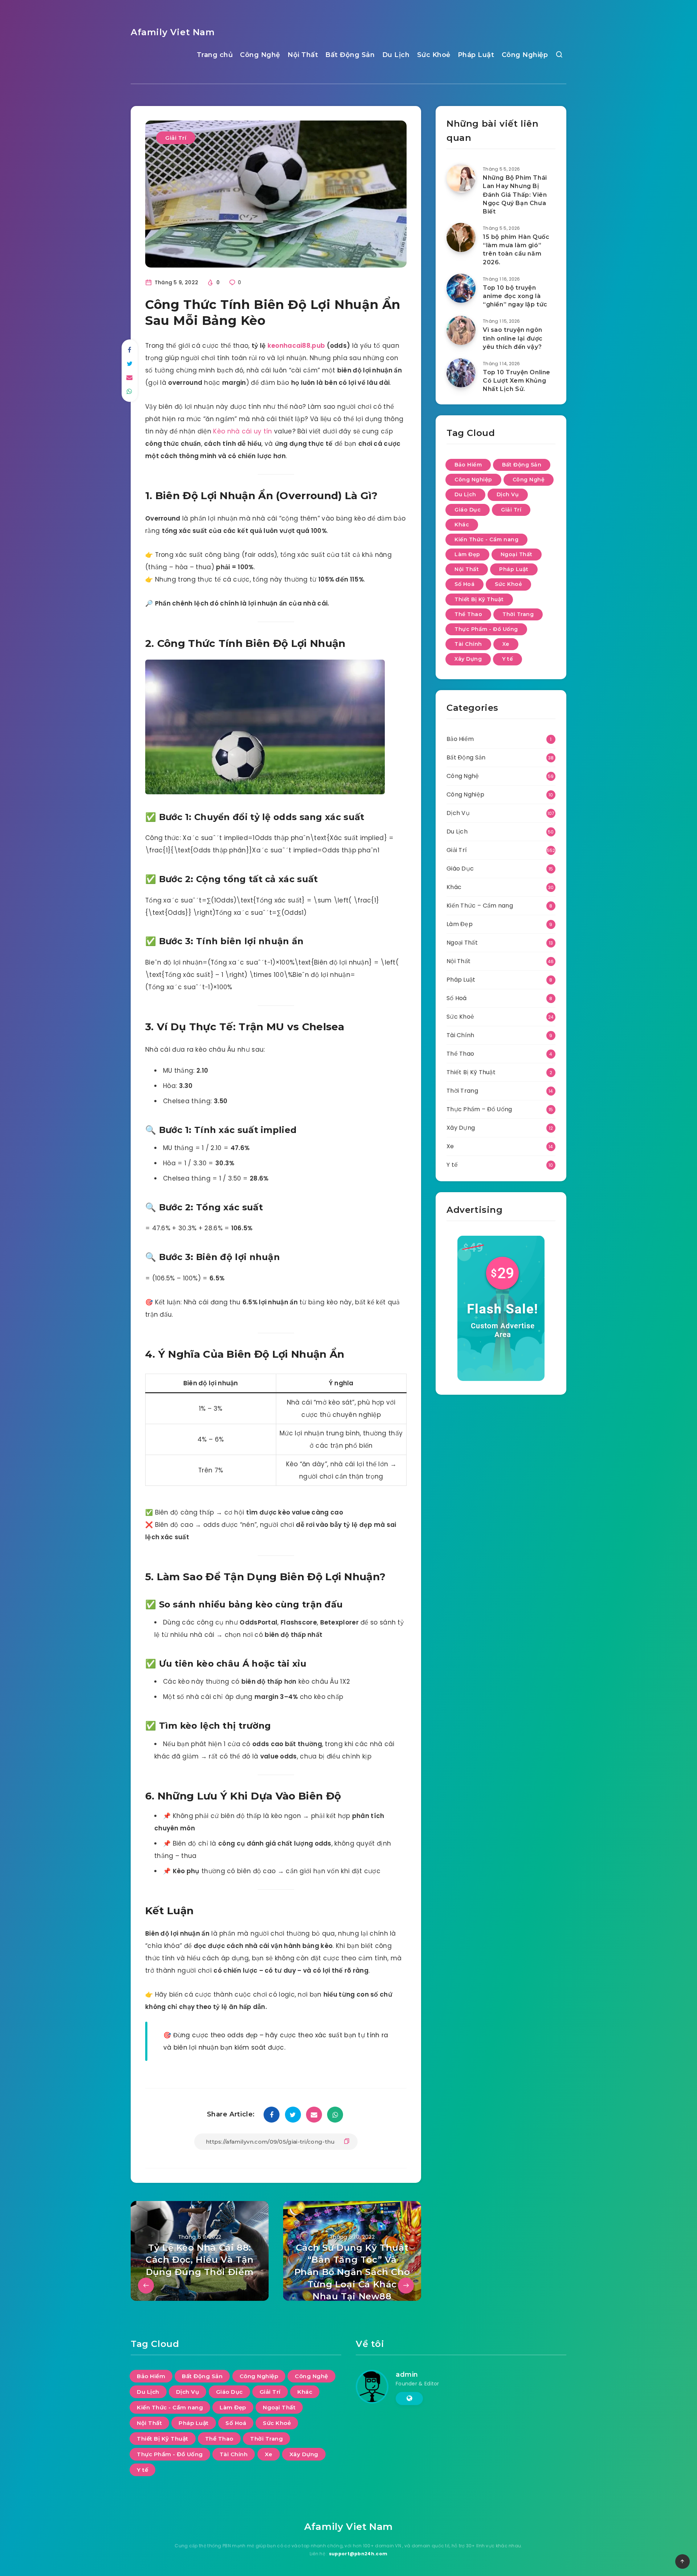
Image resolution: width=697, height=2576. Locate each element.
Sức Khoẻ (434, 55)
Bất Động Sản (350, 55)
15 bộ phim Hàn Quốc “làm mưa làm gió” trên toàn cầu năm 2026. (516, 250)
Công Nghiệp (525, 55)
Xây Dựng (468, 659)
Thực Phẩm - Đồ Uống (486, 629)
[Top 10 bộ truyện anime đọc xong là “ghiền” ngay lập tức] (461, 288)
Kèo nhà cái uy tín (242, 431)
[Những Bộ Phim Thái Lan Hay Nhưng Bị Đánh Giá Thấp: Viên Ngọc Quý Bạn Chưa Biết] (461, 178)
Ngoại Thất (517, 554)
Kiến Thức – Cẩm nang (480, 906)
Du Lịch (396, 55)
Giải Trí (176, 138)
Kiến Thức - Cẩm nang (486, 539)
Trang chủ (215, 55)
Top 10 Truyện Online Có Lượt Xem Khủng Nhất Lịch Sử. (517, 381)
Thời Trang (518, 614)
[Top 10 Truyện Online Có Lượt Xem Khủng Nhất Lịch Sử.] (461, 373)
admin (407, 2375)
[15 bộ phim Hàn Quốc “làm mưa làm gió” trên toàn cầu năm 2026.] (461, 237)
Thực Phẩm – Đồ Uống (479, 1109)
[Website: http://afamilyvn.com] (409, 2398)
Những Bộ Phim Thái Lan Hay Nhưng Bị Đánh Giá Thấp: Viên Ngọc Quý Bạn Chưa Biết (515, 195)
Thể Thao (468, 614)
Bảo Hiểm (468, 465)
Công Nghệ (260, 55)
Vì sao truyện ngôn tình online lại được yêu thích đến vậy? (513, 338)
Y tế (508, 659)
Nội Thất (303, 55)
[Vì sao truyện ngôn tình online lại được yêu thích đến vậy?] (461, 330)
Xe (506, 644)
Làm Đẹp (467, 554)
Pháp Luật (476, 55)
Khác (462, 525)
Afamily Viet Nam (173, 32)
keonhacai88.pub (296, 346)
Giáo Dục (468, 510)
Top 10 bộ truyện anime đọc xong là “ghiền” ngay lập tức (515, 296)
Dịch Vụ (508, 494)
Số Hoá (464, 584)
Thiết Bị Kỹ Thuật (479, 599)
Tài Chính (468, 644)
